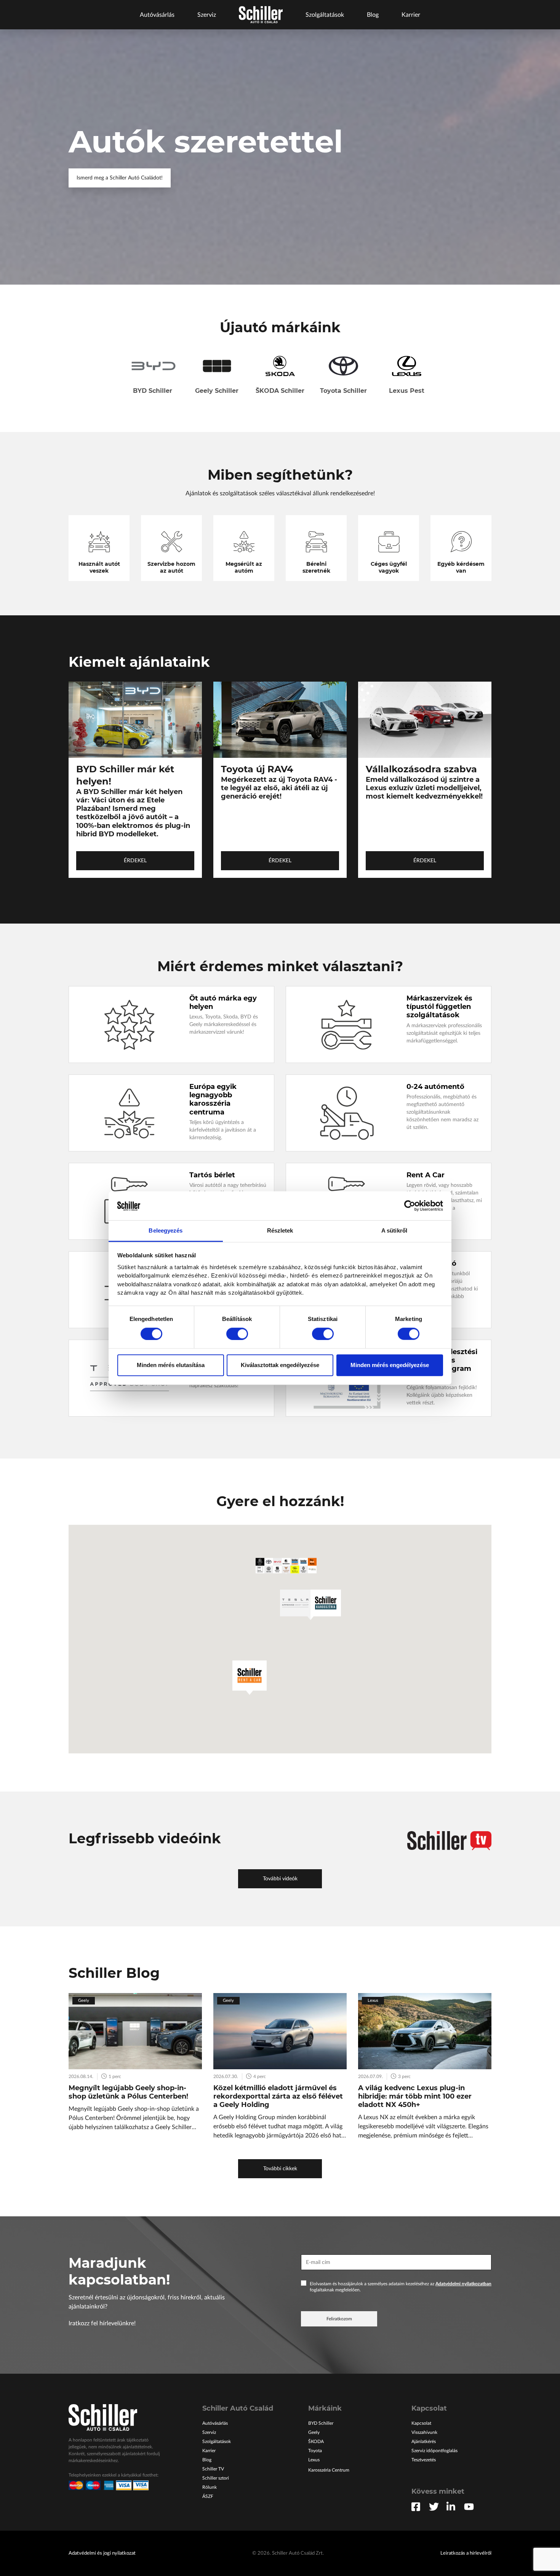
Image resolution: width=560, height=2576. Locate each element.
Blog (373, 15)
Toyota (315, 2451)
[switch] (237, 1334)
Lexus (314, 2460)
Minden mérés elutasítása (171, 1365)
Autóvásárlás (157, 15)
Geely (314, 2432)
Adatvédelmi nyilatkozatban (463, 2284)
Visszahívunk (424, 2432)
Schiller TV (213, 2469)
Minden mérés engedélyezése (390, 1365)
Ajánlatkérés (424, 2442)
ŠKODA (316, 2442)
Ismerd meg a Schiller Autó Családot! (120, 178)
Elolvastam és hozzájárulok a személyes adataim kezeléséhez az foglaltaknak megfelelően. (401, 2287)
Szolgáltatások (325, 15)
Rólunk (210, 2487)
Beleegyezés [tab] (166, 1230)
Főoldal (261, 15)
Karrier (411, 15)
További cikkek (280, 2169)
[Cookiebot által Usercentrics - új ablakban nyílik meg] (410, 1206)
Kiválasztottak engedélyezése (280, 1365)
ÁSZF (208, 2496)
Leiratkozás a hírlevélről (466, 2553)
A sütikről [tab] (394, 1230)
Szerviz (207, 15)
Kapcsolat (421, 2423)
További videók (280, 1879)
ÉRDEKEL (135, 861)
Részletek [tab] (280, 1230)
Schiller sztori (216, 2478)
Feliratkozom (339, 2319)
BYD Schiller (321, 2423)
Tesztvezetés (424, 2460)
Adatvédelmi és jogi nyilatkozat (102, 2553)
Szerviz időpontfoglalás (434, 2451)
